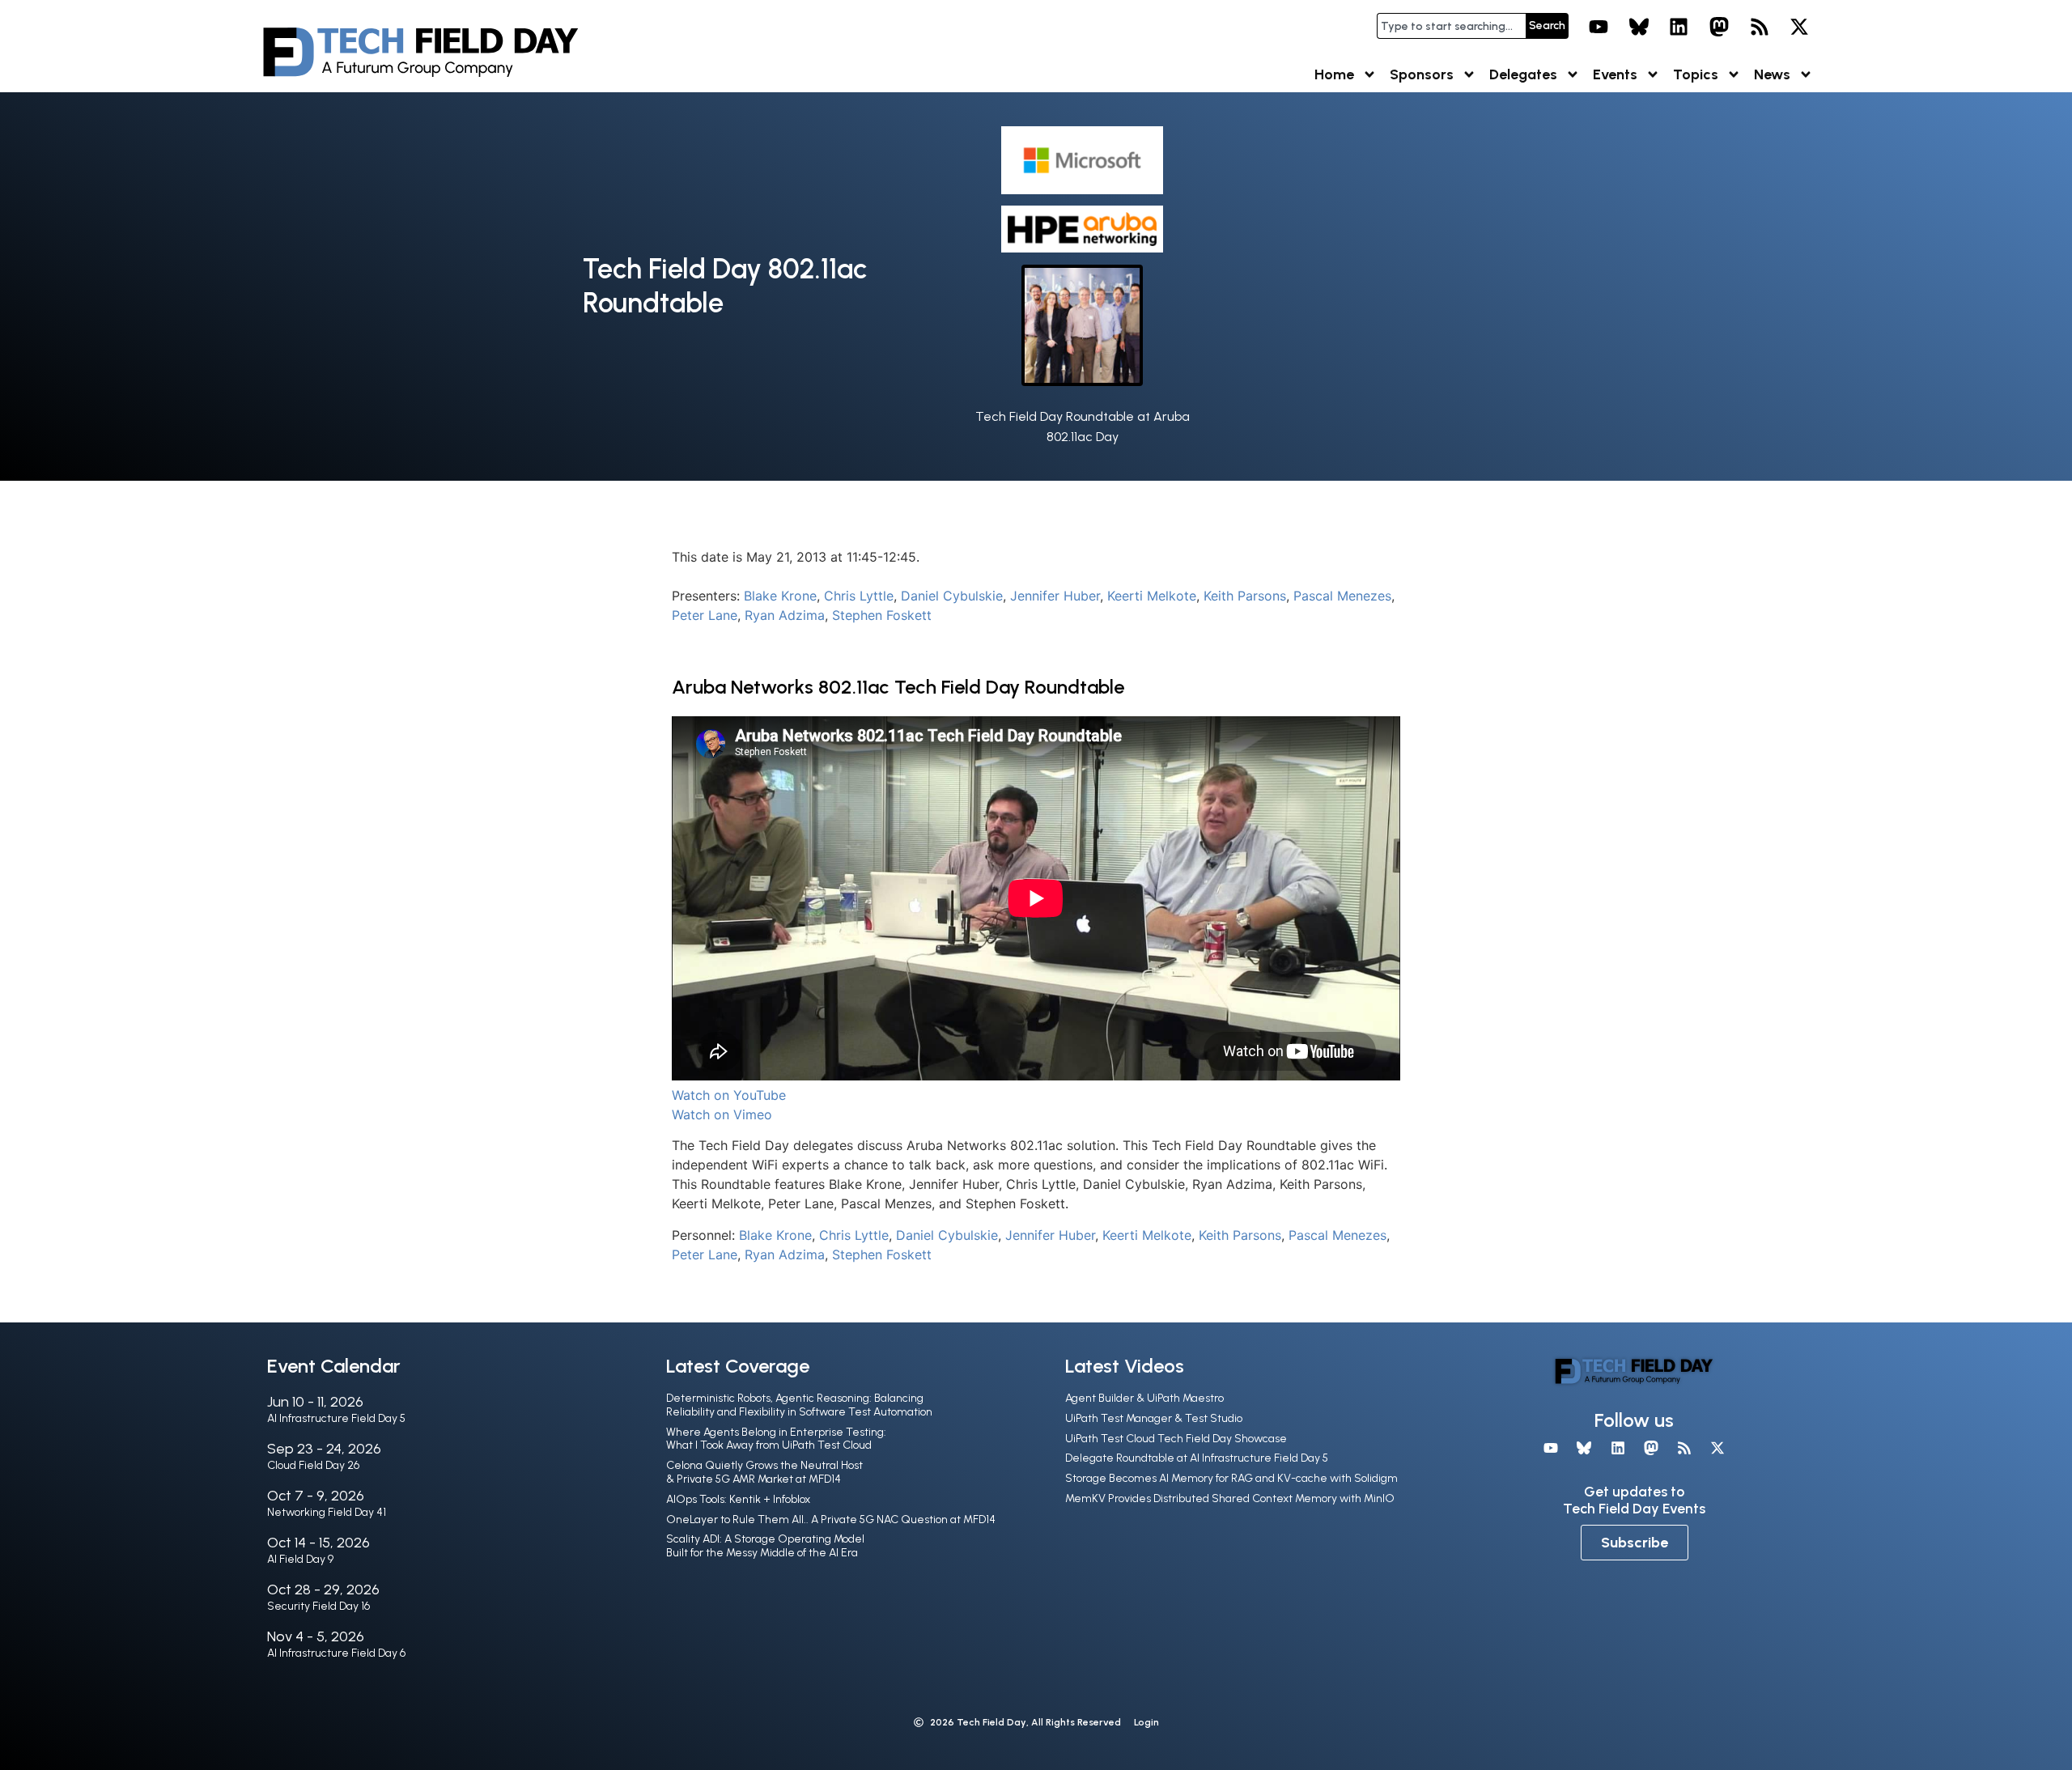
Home (1334, 74)
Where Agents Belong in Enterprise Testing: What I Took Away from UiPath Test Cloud (776, 1439)
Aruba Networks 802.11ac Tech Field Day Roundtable (898, 687)
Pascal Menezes (1342, 596)
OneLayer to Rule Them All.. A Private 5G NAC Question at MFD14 (831, 1520)
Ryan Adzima (785, 615)
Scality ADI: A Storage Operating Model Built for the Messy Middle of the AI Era (765, 1546)
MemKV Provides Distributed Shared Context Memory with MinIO (1230, 1498)
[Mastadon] (1719, 27)
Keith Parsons (1245, 596)
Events (1615, 74)
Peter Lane (705, 615)
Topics (1696, 74)
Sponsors (1422, 74)
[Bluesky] (1639, 27)
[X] (1799, 27)
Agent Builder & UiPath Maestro (1144, 1398)
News (1772, 74)
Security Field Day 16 (318, 1606)
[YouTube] (1599, 27)
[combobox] (1451, 26)
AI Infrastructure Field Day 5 (336, 1418)
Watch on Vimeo (722, 1114)
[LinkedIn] (1679, 27)
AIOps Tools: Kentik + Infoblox (738, 1499)
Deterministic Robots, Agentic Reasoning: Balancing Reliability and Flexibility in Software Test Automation (799, 1405)
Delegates (1523, 74)
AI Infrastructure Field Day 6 (336, 1653)
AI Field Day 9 (300, 1559)
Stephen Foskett (882, 615)
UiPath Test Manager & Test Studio (1154, 1418)
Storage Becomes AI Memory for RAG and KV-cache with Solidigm (1231, 1478)
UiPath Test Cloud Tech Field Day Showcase (1176, 1439)
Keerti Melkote (1152, 596)
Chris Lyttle (859, 596)
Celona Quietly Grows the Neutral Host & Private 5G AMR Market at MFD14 (764, 1472)
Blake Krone (780, 596)
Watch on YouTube (729, 1095)
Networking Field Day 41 (327, 1512)
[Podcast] (1760, 27)
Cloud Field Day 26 (313, 1465)
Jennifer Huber (1055, 596)
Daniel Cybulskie (952, 596)
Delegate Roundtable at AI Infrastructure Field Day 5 (1197, 1458)
